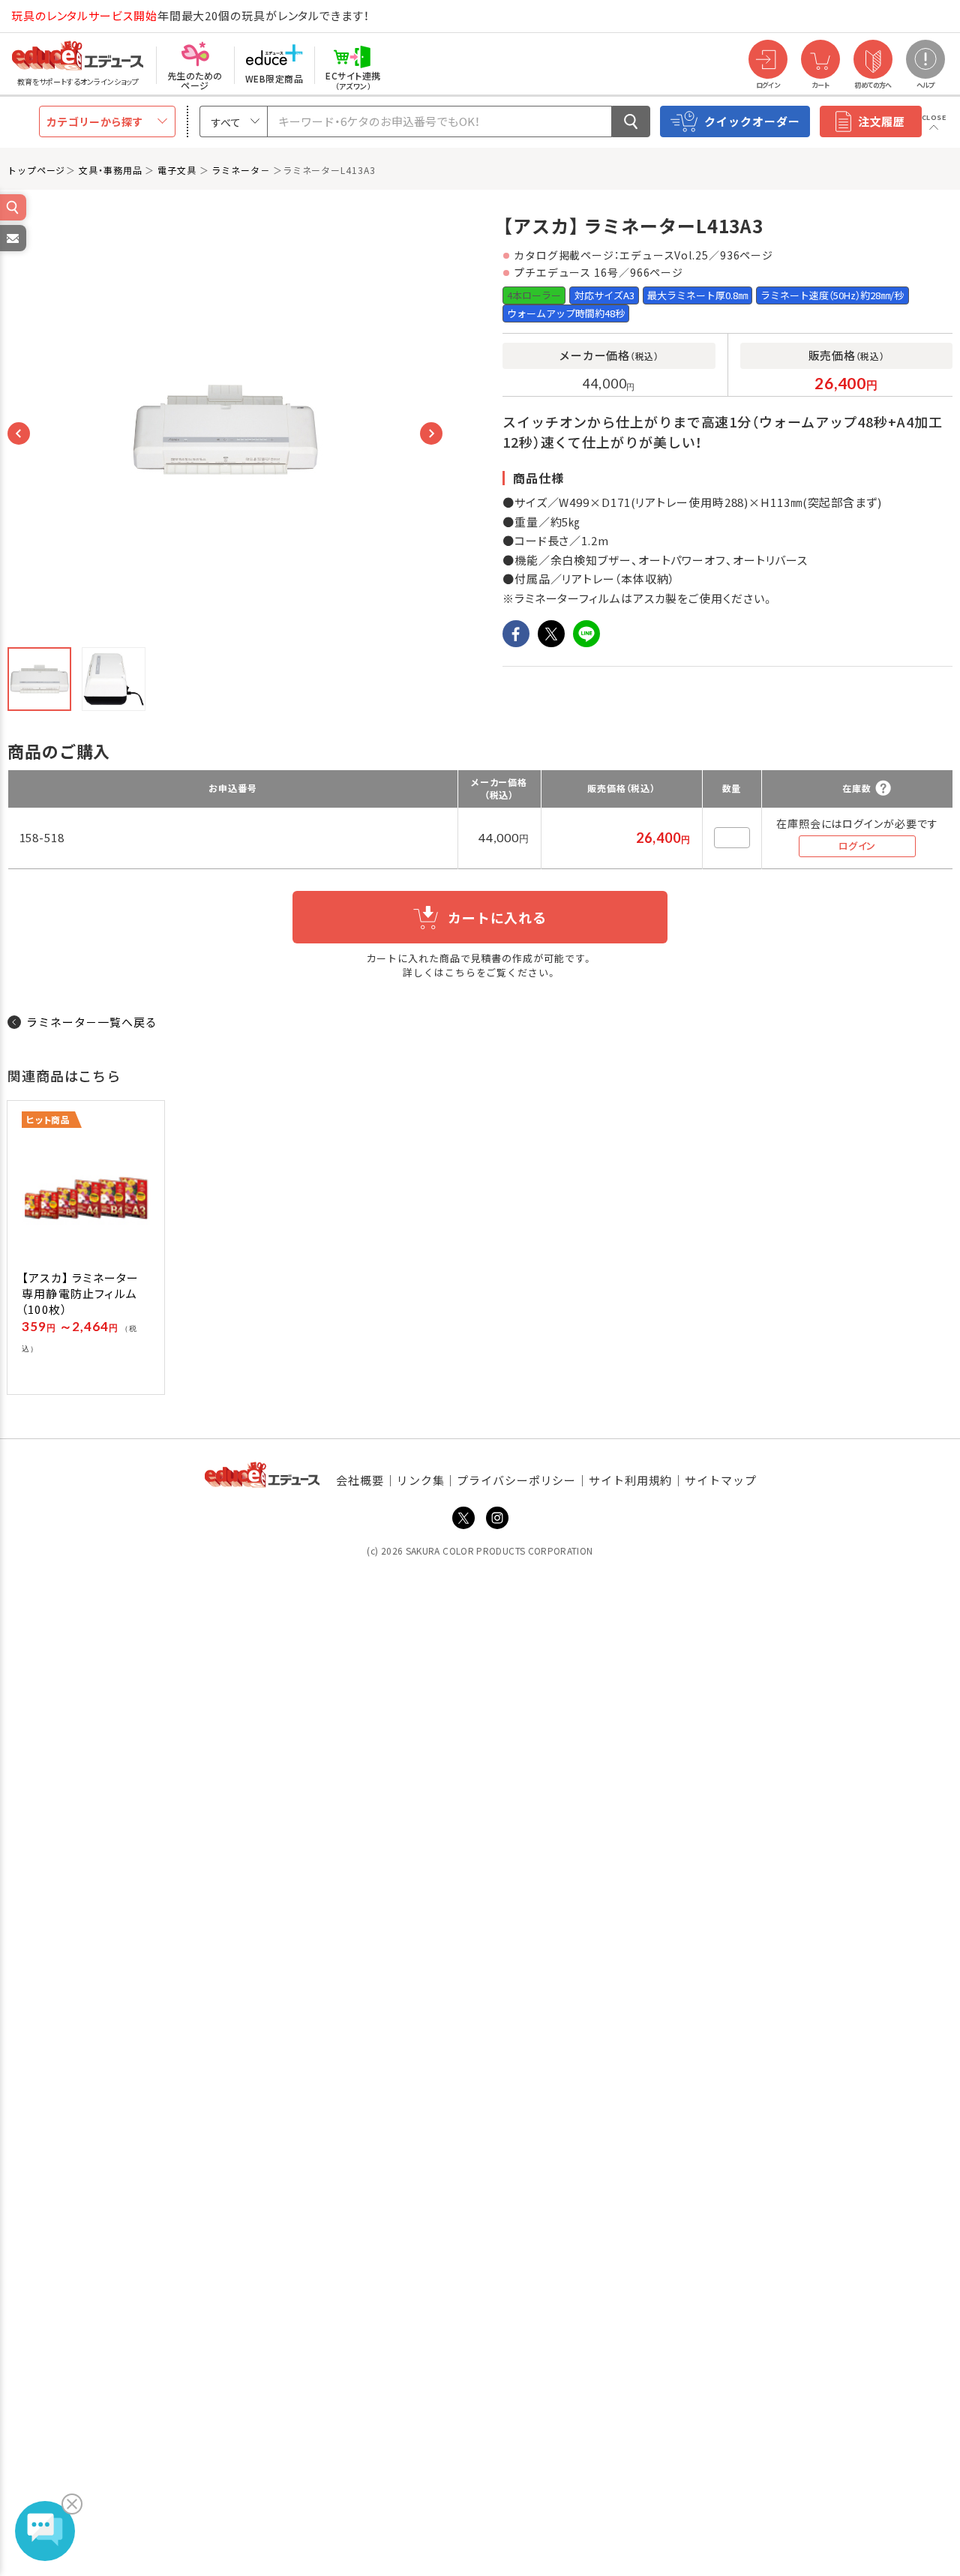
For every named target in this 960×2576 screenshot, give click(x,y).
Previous (19, 433)
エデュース (51, 16)
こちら (460, 972)
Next (431, 433)
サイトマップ (720, 1480)
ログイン (857, 846)
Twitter (463, 1518)
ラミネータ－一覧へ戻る (92, 1022)
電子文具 (177, 170)
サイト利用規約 (630, 1480)
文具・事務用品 (110, 170)
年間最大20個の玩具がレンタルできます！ (190, 15)
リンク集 (421, 1480)
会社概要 (360, 1480)
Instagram (497, 1518)
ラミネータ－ (240, 170)
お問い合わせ (12, 250)
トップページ (36, 170)
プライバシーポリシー (516, 1480)
